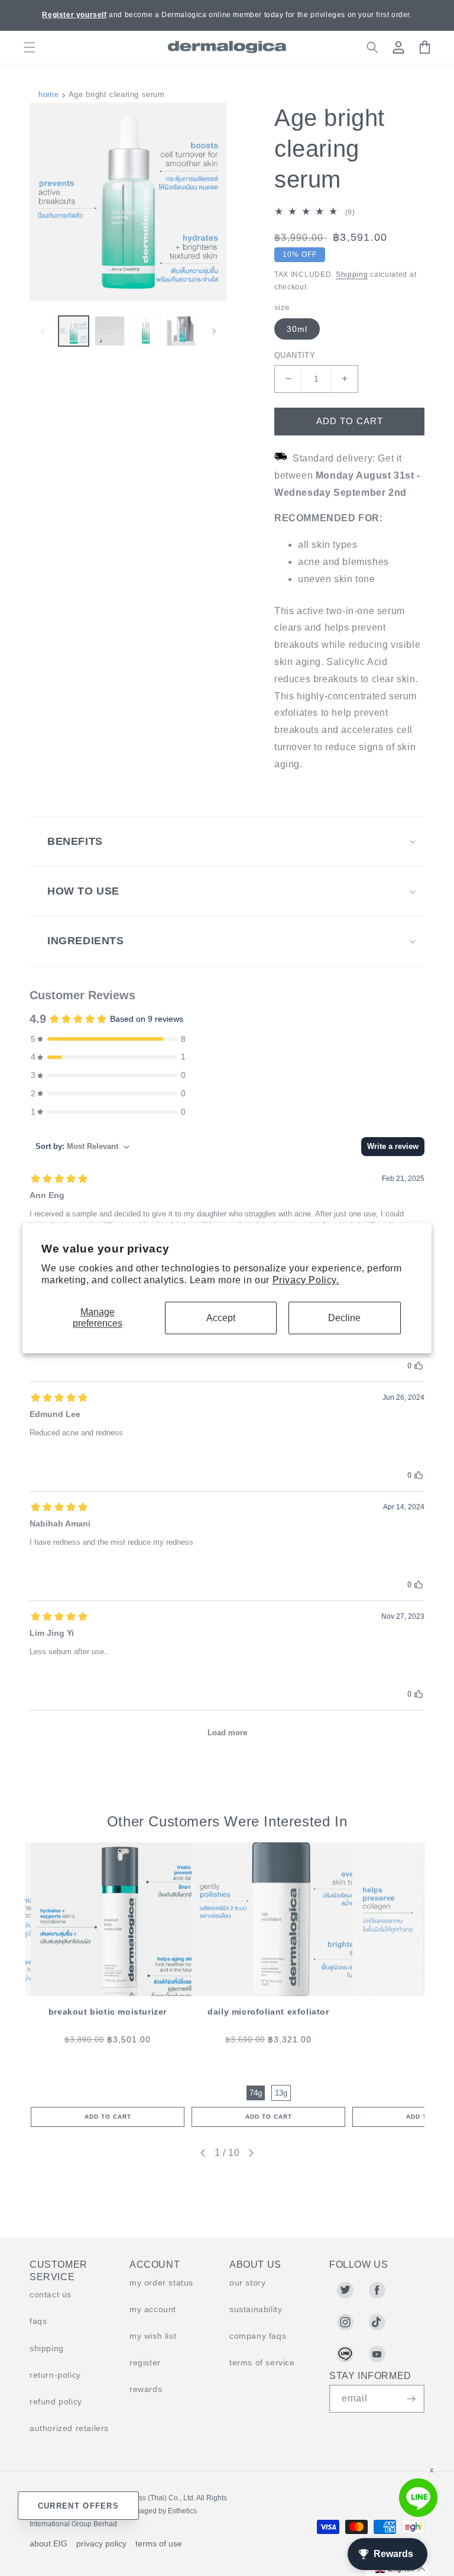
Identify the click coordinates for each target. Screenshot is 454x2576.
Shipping (352, 275)
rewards (146, 2389)
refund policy (56, 2401)
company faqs (258, 2336)
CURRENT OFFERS (78, 2506)
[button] (30, 47)
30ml (297, 329)
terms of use (159, 2543)
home (48, 94)
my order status (161, 2283)
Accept (221, 1318)
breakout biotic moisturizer (108, 2012)
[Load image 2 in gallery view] (110, 331)
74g (256, 2093)
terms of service (262, 2362)
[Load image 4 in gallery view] (182, 331)
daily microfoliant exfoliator (268, 2012)
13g (281, 2093)
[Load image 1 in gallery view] (74, 331)
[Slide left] (43, 331)
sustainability (256, 2309)
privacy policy (101, 2543)
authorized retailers (69, 2428)
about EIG (48, 2543)
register (145, 2362)
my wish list (153, 2336)
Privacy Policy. (306, 1281)
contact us (51, 2294)
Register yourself (74, 15)
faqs (38, 2321)
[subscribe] (411, 2399)
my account (153, 2309)
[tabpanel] (108, 1985)
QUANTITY (295, 355)
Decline (344, 1318)
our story (247, 2283)
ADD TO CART (108, 2117)
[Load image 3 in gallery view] (146, 331)
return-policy (55, 2375)
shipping (47, 2348)
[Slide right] (214, 331)
